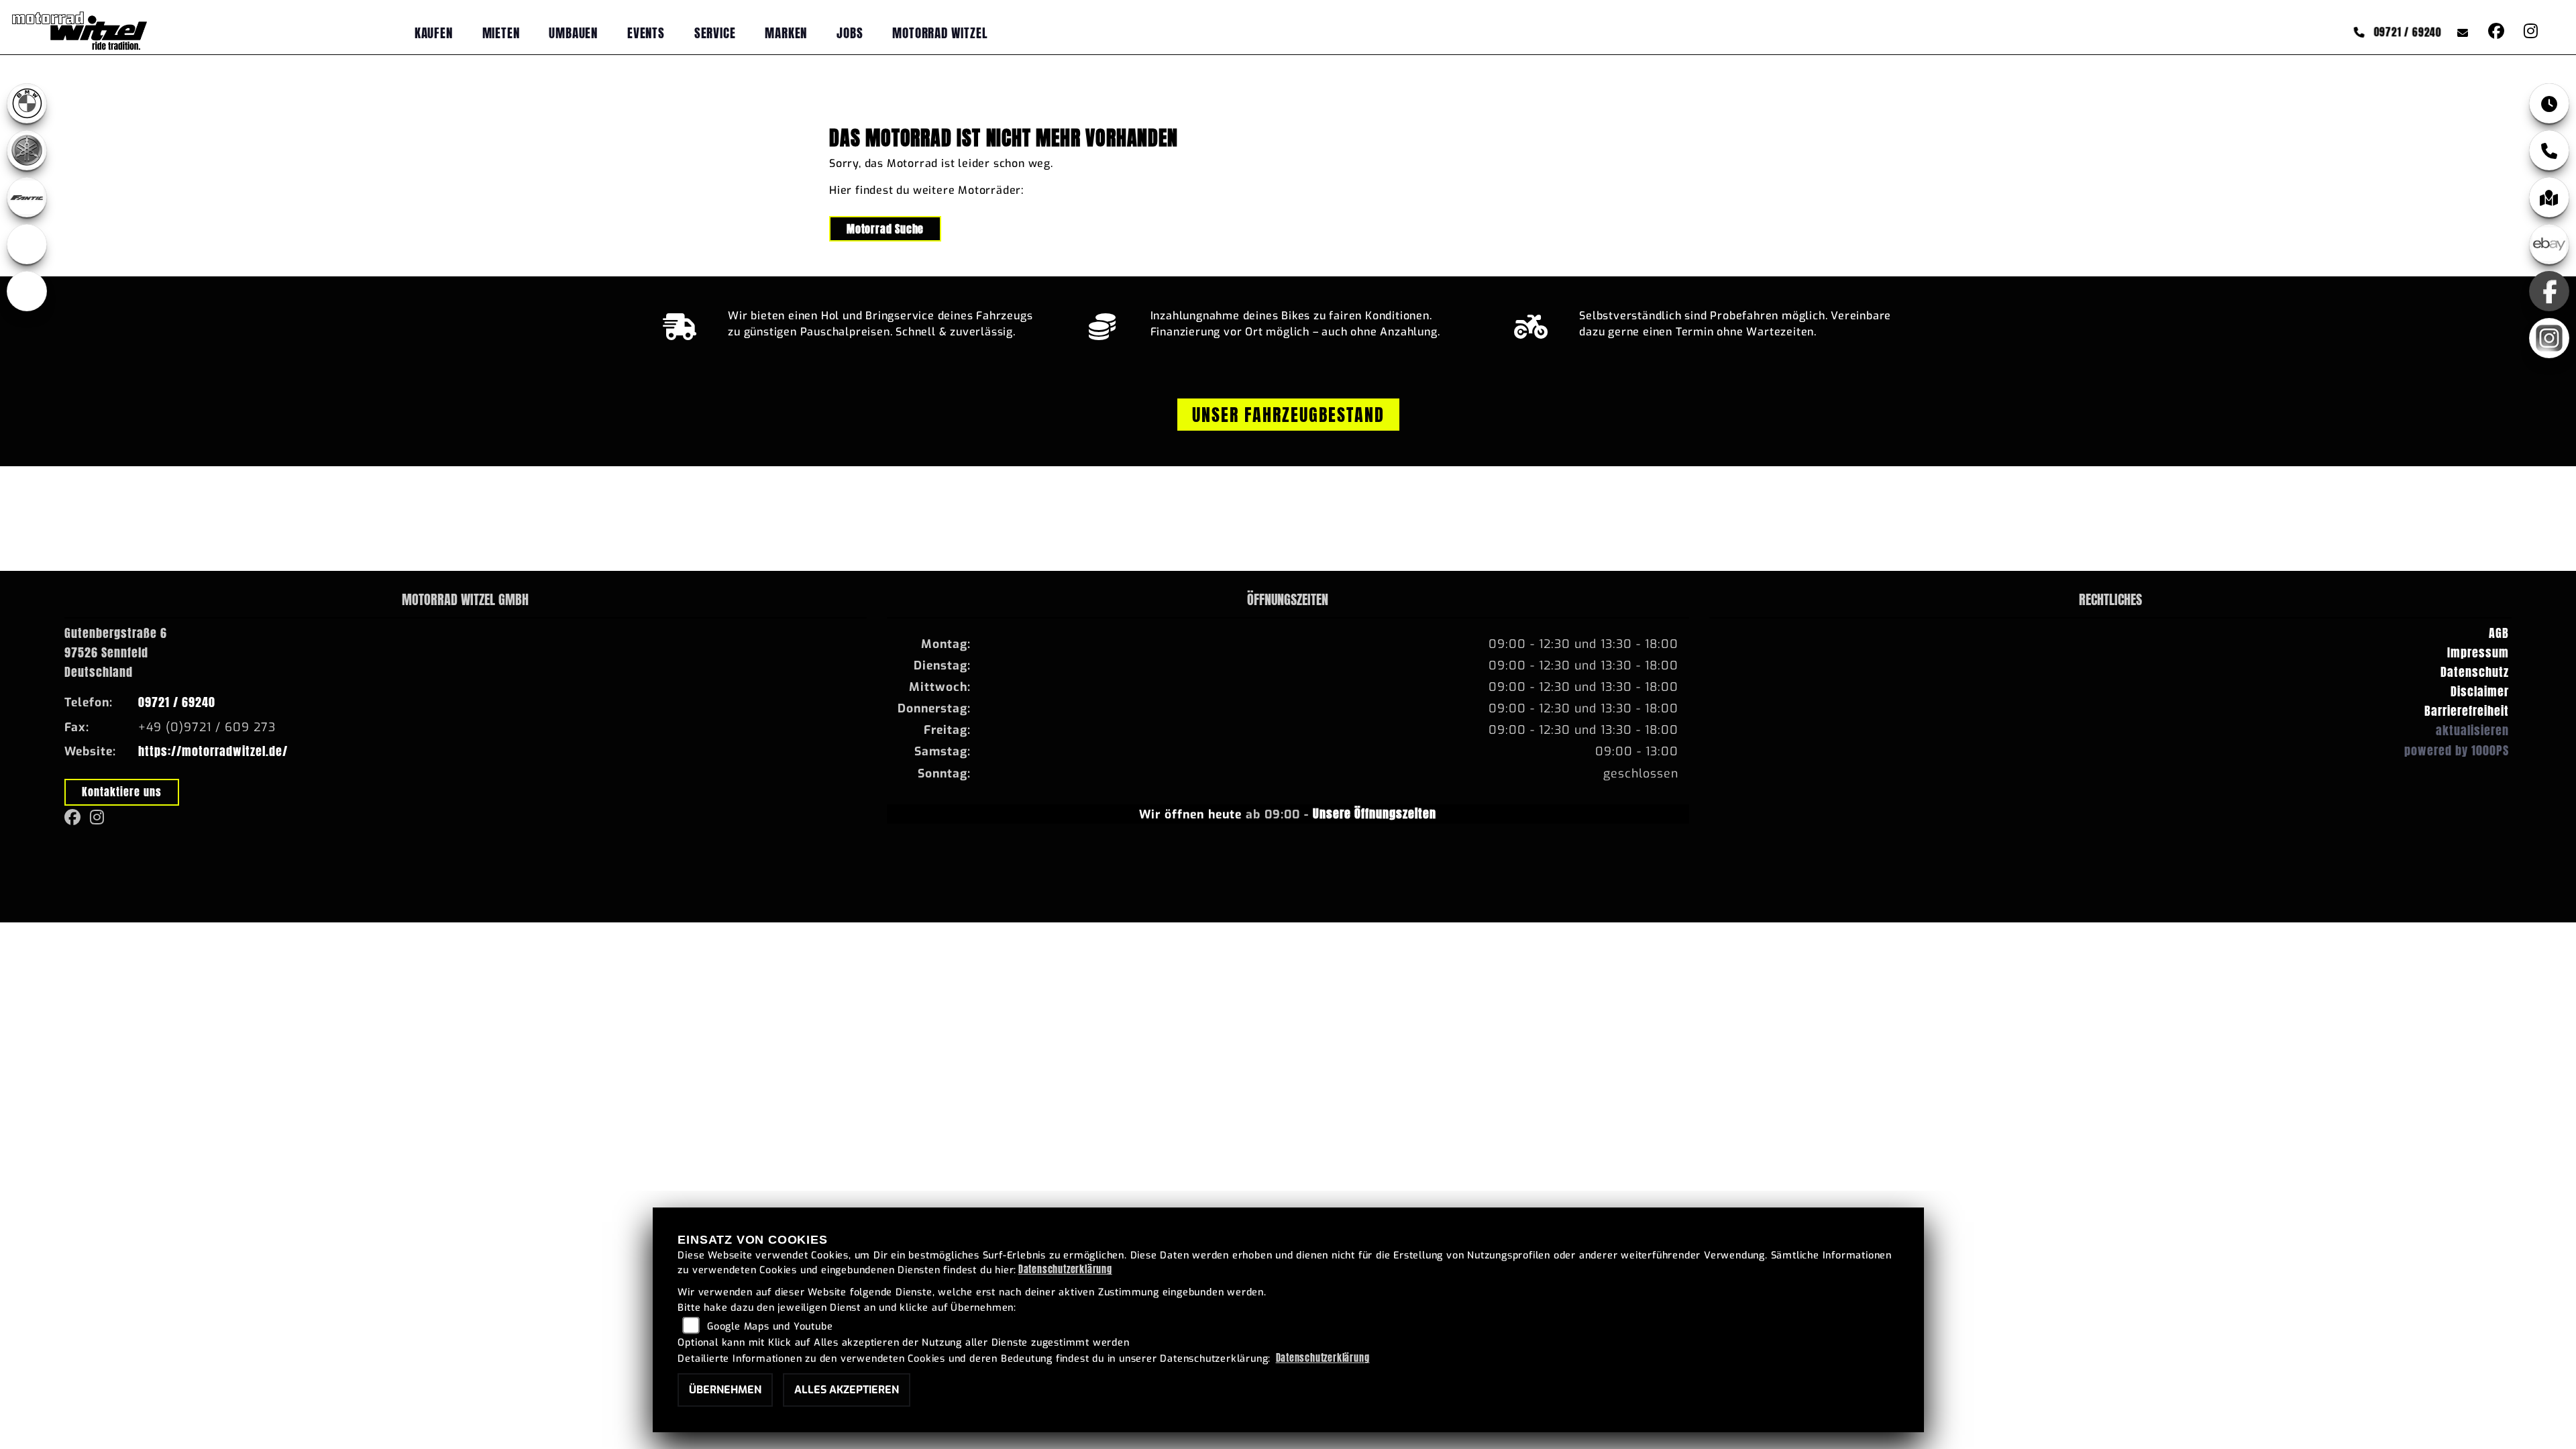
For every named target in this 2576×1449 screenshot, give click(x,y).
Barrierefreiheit (2467, 711)
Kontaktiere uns (122, 792)
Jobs (850, 33)
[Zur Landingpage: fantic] (27, 197)
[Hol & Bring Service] (680, 323)
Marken (786, 33)
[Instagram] (2549, 338)
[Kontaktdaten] (2549, 150)
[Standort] (2549, 197)
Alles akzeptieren (847, 1390)
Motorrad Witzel (940, 33)
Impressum (2478, 652)
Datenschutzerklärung (1065, 1269)
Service (715, 33)
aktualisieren (2472, 730)
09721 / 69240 (2408, 33)
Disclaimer (2480, 691)
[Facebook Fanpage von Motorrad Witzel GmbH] (2495, 32)
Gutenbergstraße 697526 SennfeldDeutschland (116, 652)
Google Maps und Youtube (770, 1327)
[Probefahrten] (1531, 323)
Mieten (501, 33)
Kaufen (434, 33)
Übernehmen (725, 1390)
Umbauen (573, 33)
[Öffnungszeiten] (2549, 103)
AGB (2499, 633)
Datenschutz (2475, 672)
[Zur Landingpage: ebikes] (27, 244)
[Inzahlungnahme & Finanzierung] (1103, 323)
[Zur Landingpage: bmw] (27, 103)
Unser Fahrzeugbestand (1288, 415)
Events (646, 33)
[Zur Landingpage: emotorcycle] (27, 291)
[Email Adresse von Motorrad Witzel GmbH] (2460, 32)
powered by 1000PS (2457, 750)
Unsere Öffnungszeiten (1375, 813)
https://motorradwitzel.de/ (213, 751)
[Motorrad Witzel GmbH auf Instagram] (2528, 32)
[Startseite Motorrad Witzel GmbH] (79, 30)
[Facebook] (2549, 291)
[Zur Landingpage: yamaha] (27, 150)
